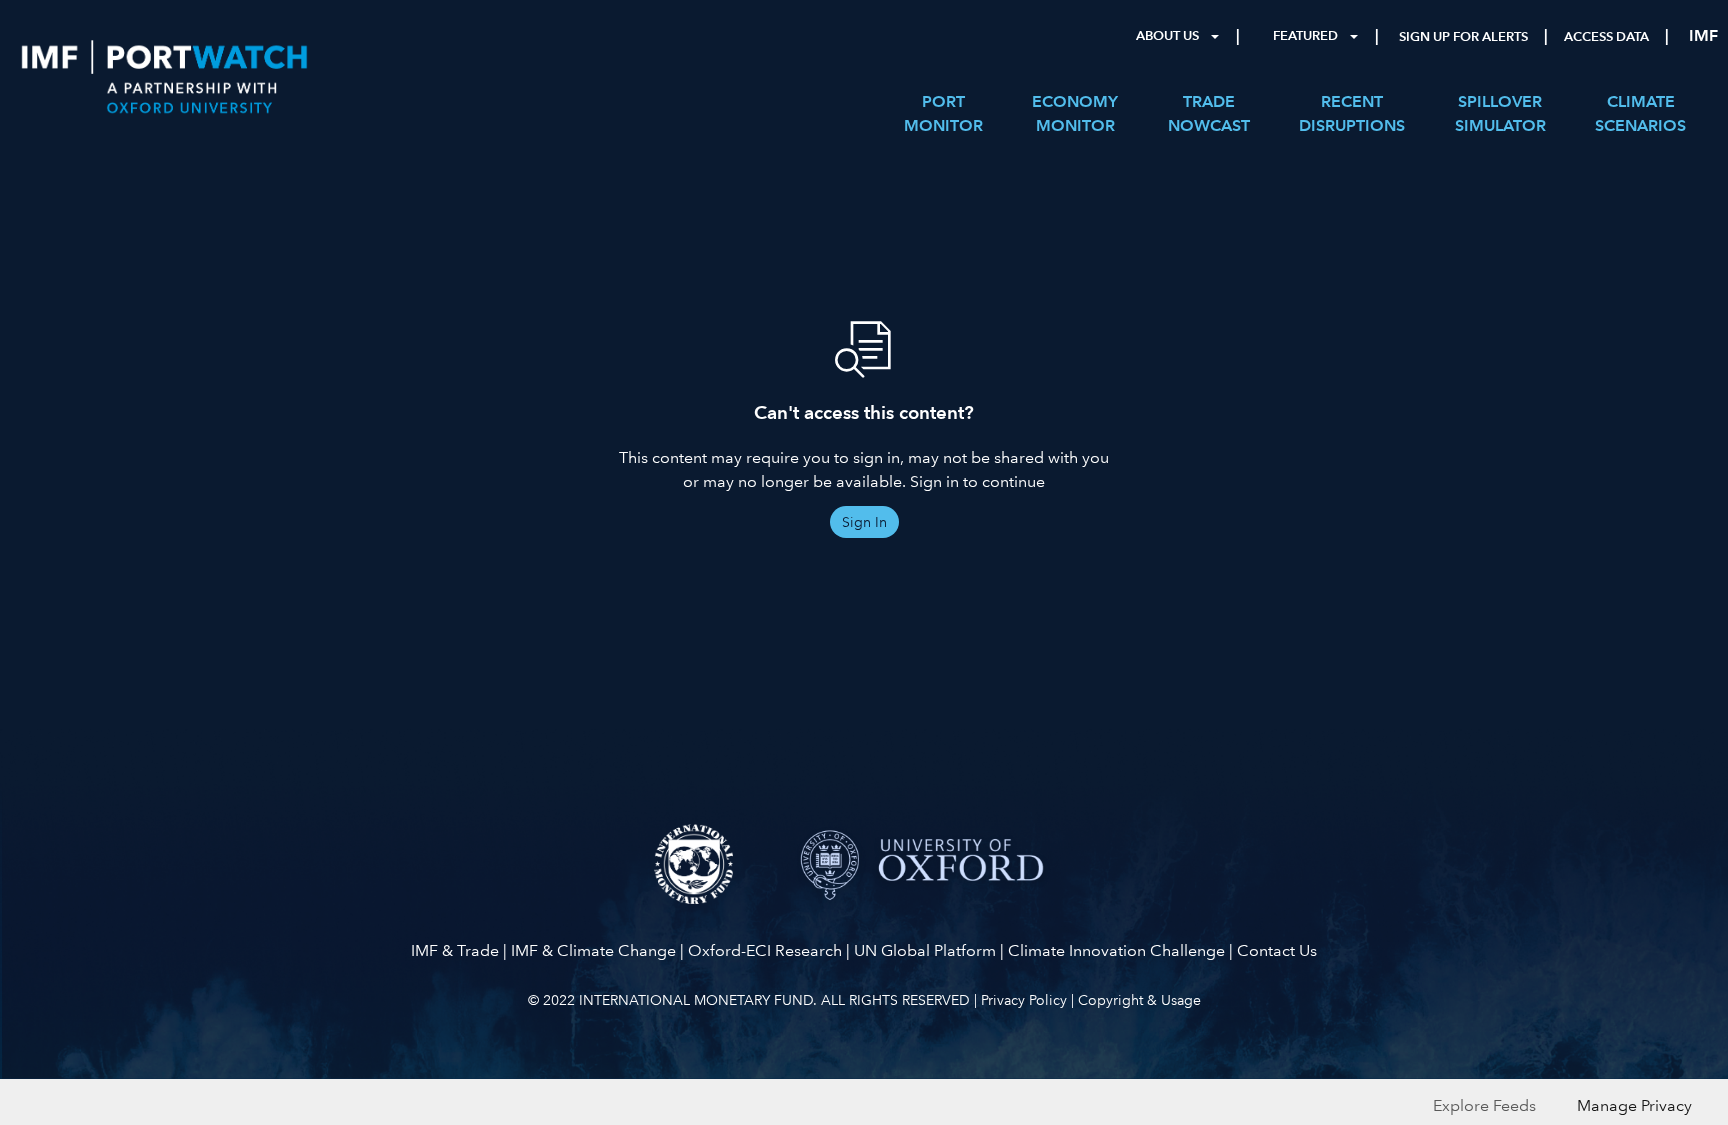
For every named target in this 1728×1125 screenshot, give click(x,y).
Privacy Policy (1024, 1000)
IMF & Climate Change (593, 950)
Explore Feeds (1484, 1105)
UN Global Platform (925, 950)
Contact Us (1277, 950)
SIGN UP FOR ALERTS (1463, 37)
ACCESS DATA (1606, 37)
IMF (1703, 35)
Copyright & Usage (1139, 1000)
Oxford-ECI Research (765, 950)
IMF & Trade (455, 950)
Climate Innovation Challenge (1116, 950)
